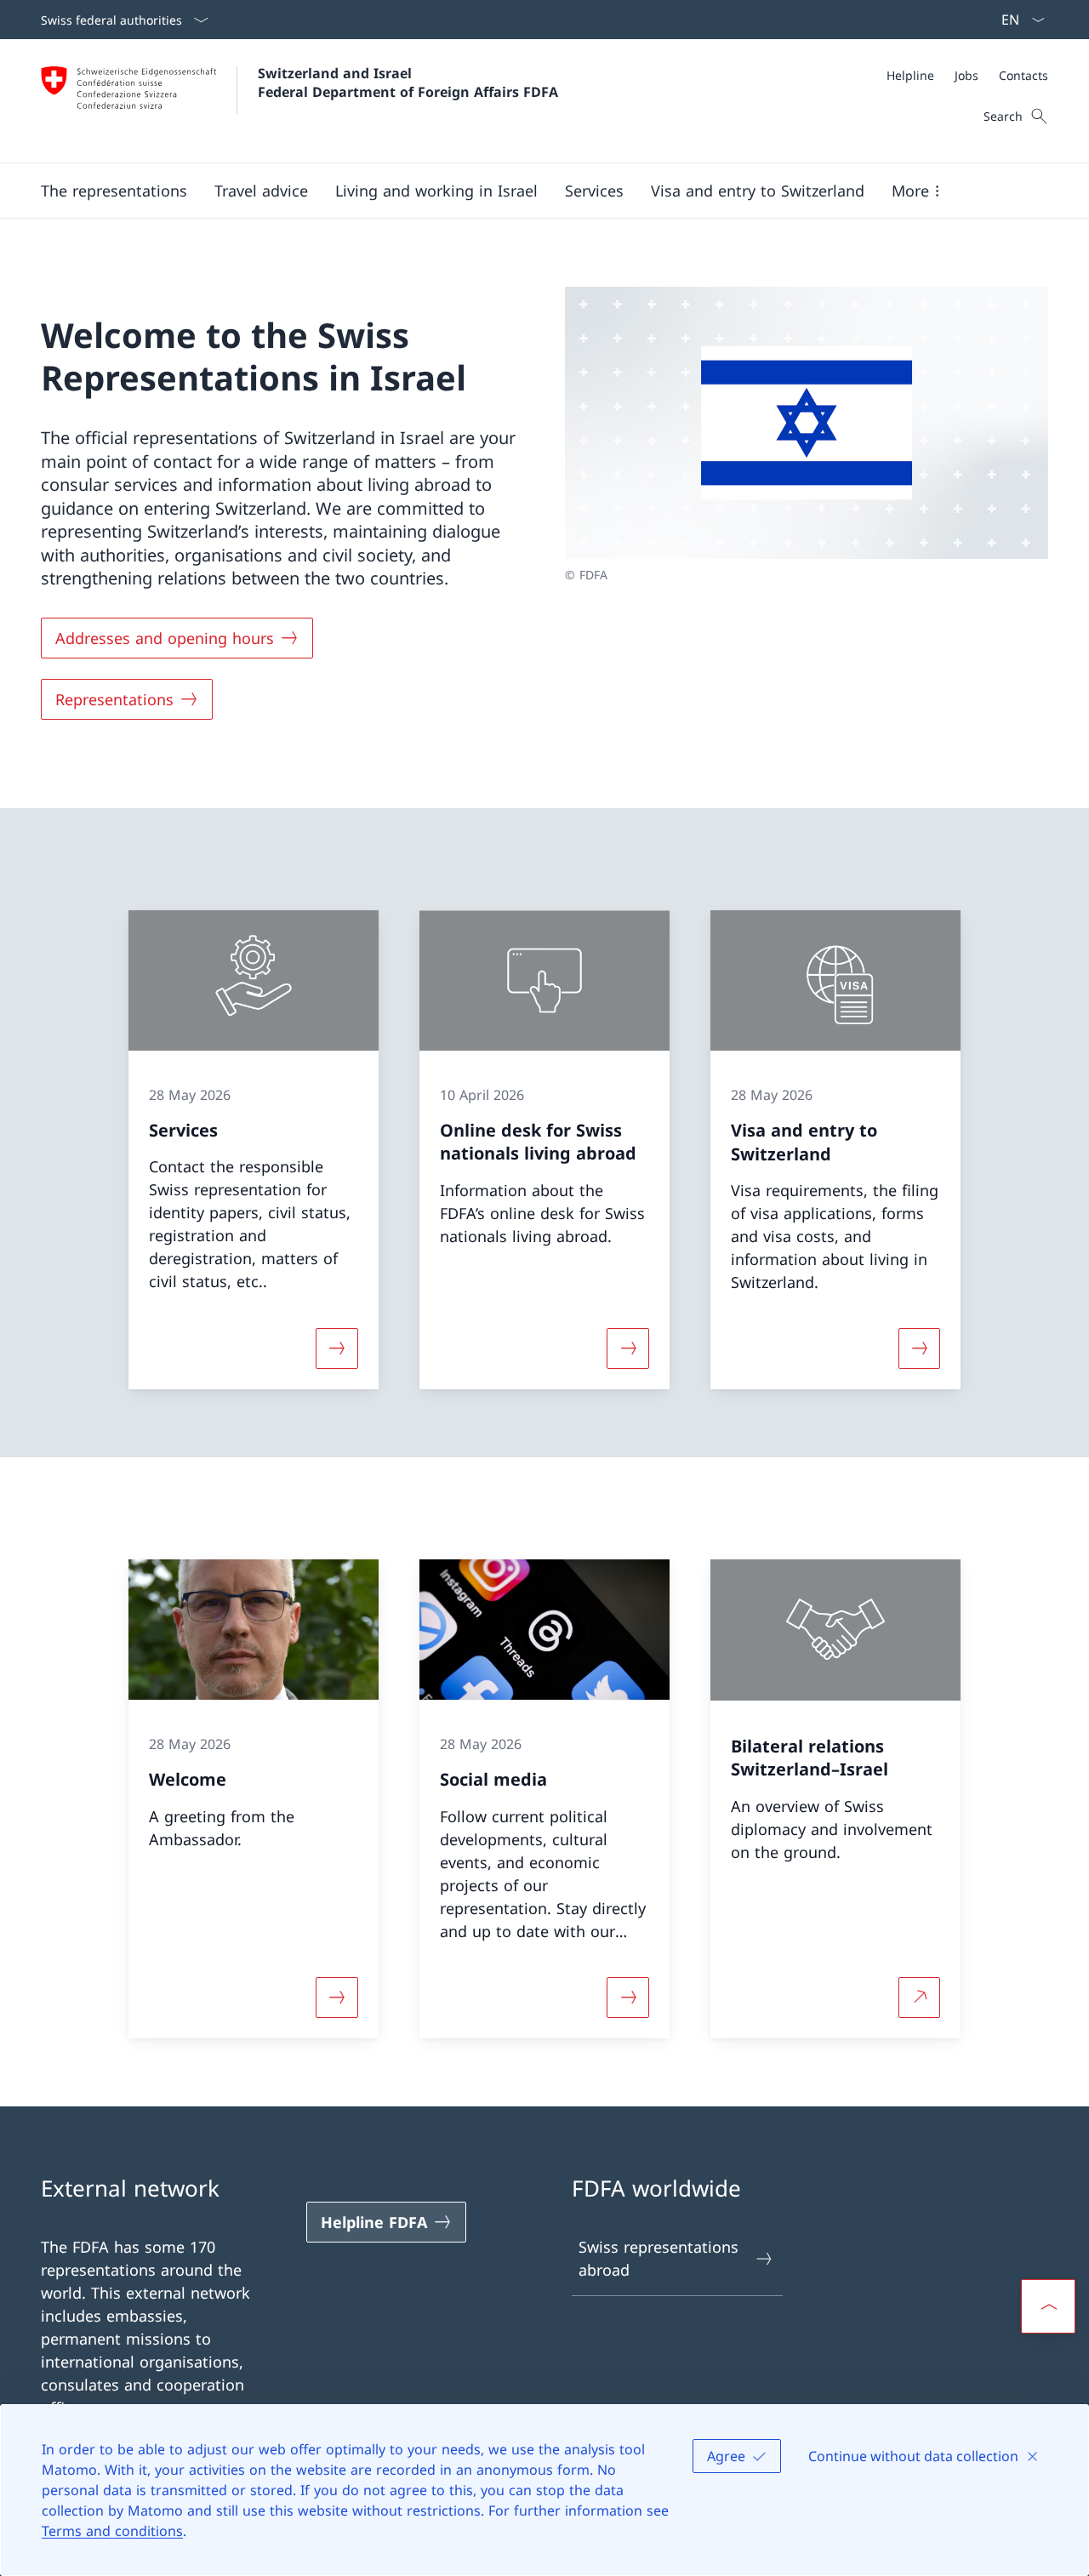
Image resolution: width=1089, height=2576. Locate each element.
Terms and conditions (112, 2531)
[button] (114, 191)
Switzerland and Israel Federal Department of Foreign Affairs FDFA (408, 83)
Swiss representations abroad (659, 2258)
